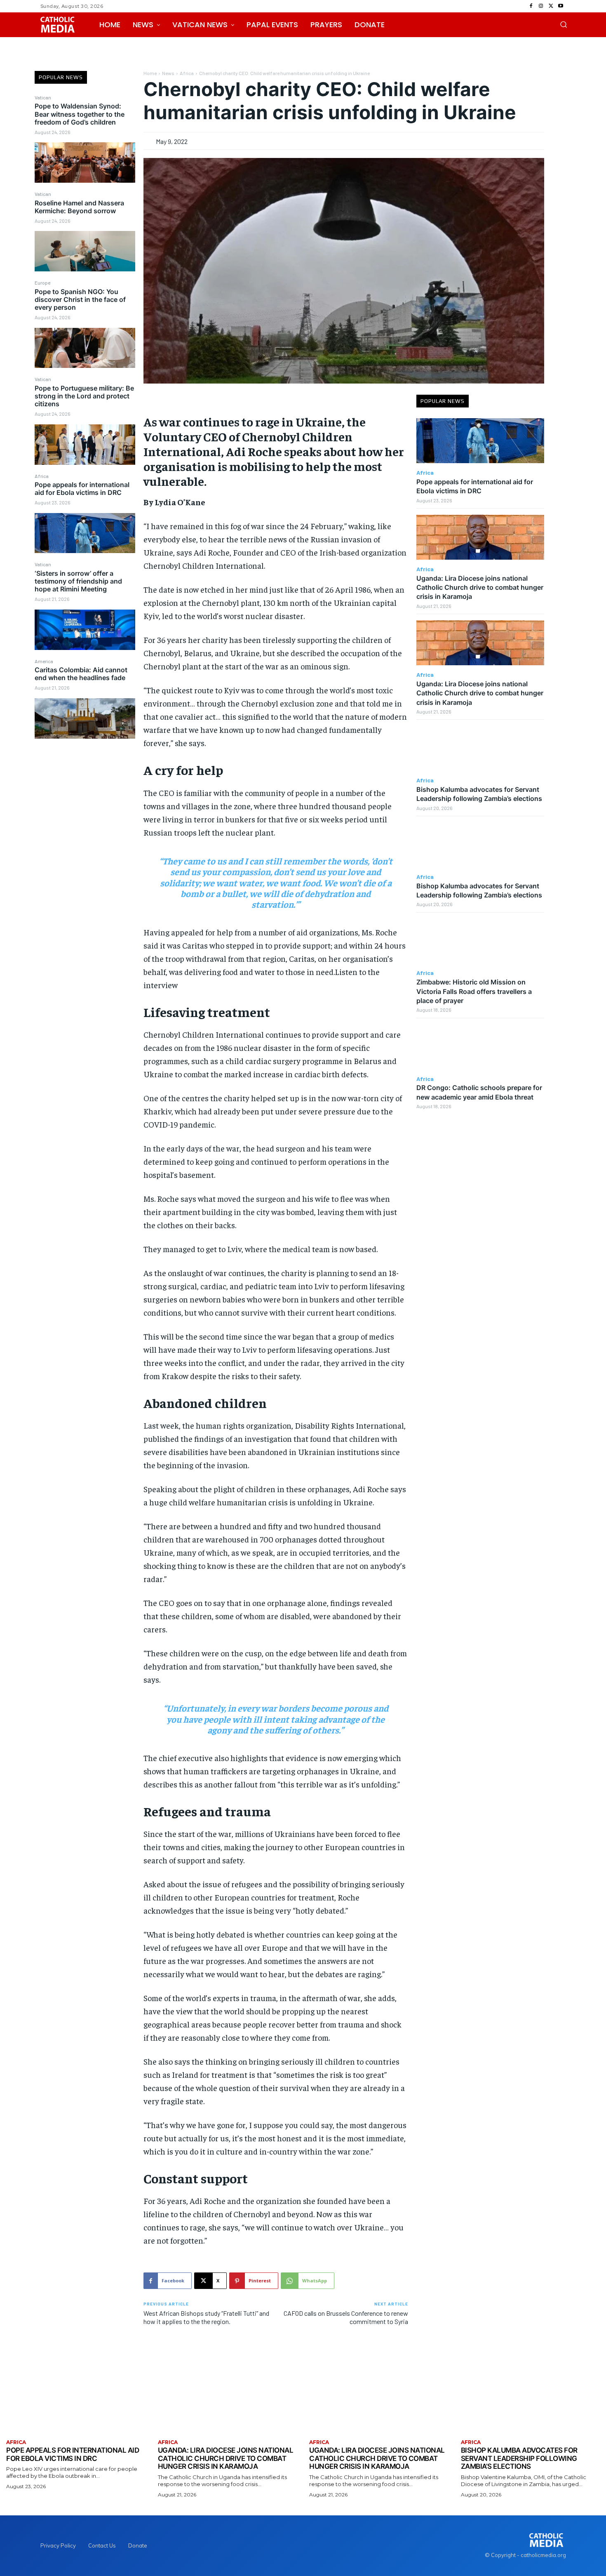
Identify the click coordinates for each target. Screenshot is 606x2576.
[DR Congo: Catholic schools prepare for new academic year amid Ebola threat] (480, 1047)
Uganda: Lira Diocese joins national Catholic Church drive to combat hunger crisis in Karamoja (480, 587)
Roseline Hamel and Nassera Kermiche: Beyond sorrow (79, 207)
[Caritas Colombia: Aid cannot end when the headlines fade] (85, 718)
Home (150, 73)
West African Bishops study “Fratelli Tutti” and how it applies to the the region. (206, 2317)
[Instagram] (541, 6)
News (168, 73)
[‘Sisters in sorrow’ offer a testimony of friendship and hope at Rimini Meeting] (85, 630)
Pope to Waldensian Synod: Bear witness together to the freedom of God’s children (80, 114)
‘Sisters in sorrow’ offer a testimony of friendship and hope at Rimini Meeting (78, 581)
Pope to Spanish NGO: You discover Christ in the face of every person (80, 299)
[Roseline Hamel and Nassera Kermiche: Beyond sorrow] (85, 251)
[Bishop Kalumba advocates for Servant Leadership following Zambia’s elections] (480, 748)
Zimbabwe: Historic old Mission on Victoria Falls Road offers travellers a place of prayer (474, 991)
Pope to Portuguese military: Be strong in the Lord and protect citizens (84, 396)
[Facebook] (531, 6)
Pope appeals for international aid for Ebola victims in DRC (82, 489)
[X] (551, 6)
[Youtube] (561, 6)
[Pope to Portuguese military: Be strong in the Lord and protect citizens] (85, 445)
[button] (564, 24)
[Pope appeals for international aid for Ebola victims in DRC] (85, 533)
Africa (42, 476)
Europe (42, 283)
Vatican (43, 97)
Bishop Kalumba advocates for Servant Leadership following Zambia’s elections (479, 794)
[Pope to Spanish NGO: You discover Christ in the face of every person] (85, 348)
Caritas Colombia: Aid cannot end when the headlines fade (81, 674)
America (44, 661)
